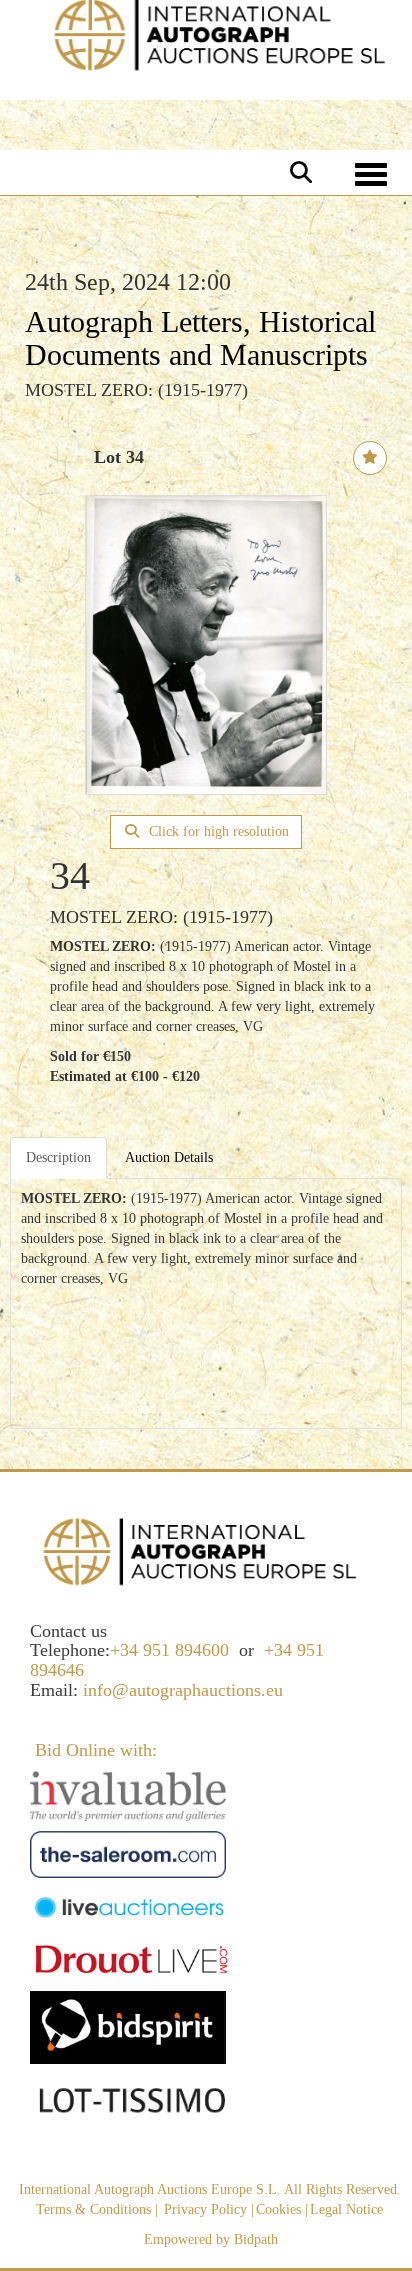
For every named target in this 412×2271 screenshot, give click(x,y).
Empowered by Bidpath (211, 2239)
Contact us (68, 1631)
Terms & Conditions (93, 2209)
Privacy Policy (205, 2209)
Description (58, 1157)
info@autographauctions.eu (183, 1690)
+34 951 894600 (169, 1650)
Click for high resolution (217, 831)
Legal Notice (346, 2209)
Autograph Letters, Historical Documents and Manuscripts (200, 338)
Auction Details (169, 1157)
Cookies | (282, 2209)
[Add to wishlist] (370, 458)
